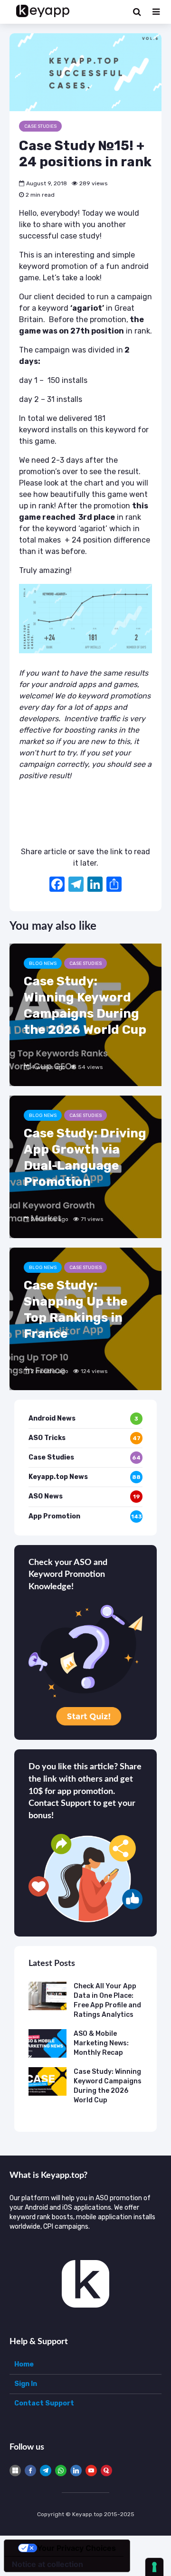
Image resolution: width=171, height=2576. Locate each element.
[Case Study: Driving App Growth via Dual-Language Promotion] (85, 1167)
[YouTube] (91, 2471)
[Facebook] (57, 885)
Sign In (26, 2384)
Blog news (43, 964)
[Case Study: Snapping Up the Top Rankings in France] (85, 1319)
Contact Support (44, 2403)
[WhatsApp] (61, 2471)
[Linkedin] (76, 2471)
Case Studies (40, 126)
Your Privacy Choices (76, 2548)
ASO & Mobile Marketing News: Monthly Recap (101, 2043)
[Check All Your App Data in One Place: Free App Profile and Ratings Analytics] (47, 1996)
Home (24, 2364)
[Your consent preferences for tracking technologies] (154, 2567)
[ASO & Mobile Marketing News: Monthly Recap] (47, 2043)
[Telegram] (46, 2471)
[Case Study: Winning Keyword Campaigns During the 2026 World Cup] (85, 1015)
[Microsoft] (15, 2471)
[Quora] (106, 2471)
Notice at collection (47, 2564)
